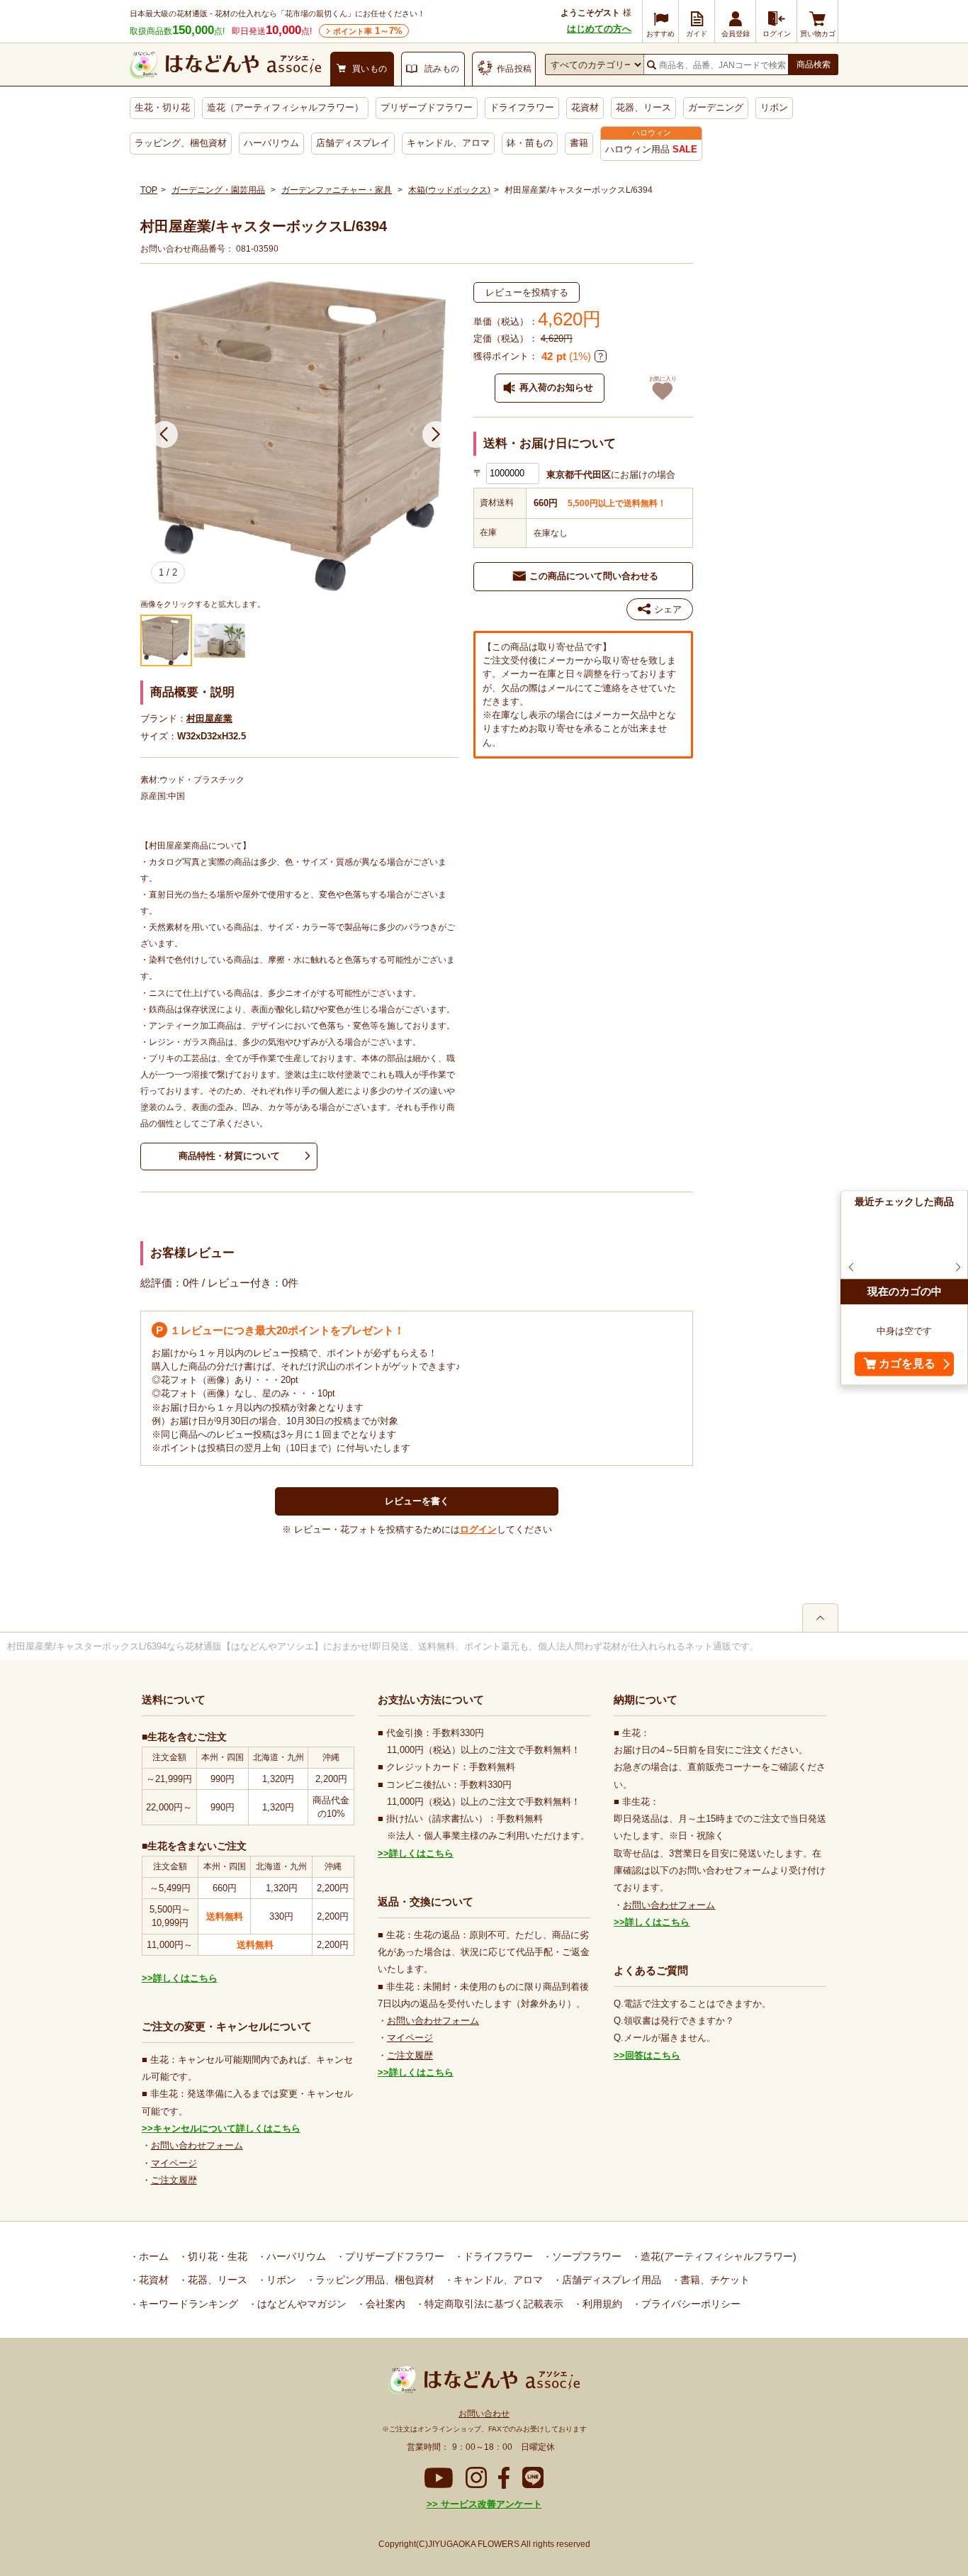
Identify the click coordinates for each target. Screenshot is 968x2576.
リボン (774, 107)
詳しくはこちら (185, 1978)
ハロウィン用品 (651, 149)
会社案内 (384, 2304)
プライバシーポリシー (690, 2304)
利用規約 (601, 2304)
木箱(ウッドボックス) (449, 190)
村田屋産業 (209, 718)
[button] (164, 435)
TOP (149, 190)
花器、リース (643, 107)
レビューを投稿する (527, 292)
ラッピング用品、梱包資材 (373, 2280)
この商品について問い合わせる (594, 576)
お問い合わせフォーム (197, 2145)
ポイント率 (368, 31)
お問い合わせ (484, 2414)
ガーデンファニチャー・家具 (337, 190)
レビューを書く (417, 1501)
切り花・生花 (216, 2256)
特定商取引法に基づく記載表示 (493, 2304)
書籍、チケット (714, 2280)
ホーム (152, 2256)
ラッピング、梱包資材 (181, 143)
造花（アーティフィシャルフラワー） (285, 107)
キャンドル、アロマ (448, 143)
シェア (668, 609)
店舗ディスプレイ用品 (610, 2280)
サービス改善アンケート (490, 2504)
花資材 (585, 107)
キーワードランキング (187, 2304)
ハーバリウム (271, 143)
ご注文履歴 (174, 2180)
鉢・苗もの (530, 143)
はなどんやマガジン (300, 2304)
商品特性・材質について (229, 1156)
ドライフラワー (522, 107)
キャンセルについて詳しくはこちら (227, 2128)
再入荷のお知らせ (556, 387)
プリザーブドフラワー (427, 107)
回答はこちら (653, 2055)
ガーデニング (716, 107)
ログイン (478, 1529)
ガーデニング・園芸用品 (218, 190)
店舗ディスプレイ (353, 143)
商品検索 (814, 65)
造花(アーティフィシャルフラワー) (717, 2256)
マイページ (174, 2163)
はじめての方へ (599, 29)
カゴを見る (907, 1364)
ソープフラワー (585, 2256)
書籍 (579, 143)
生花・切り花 (162, 107)
